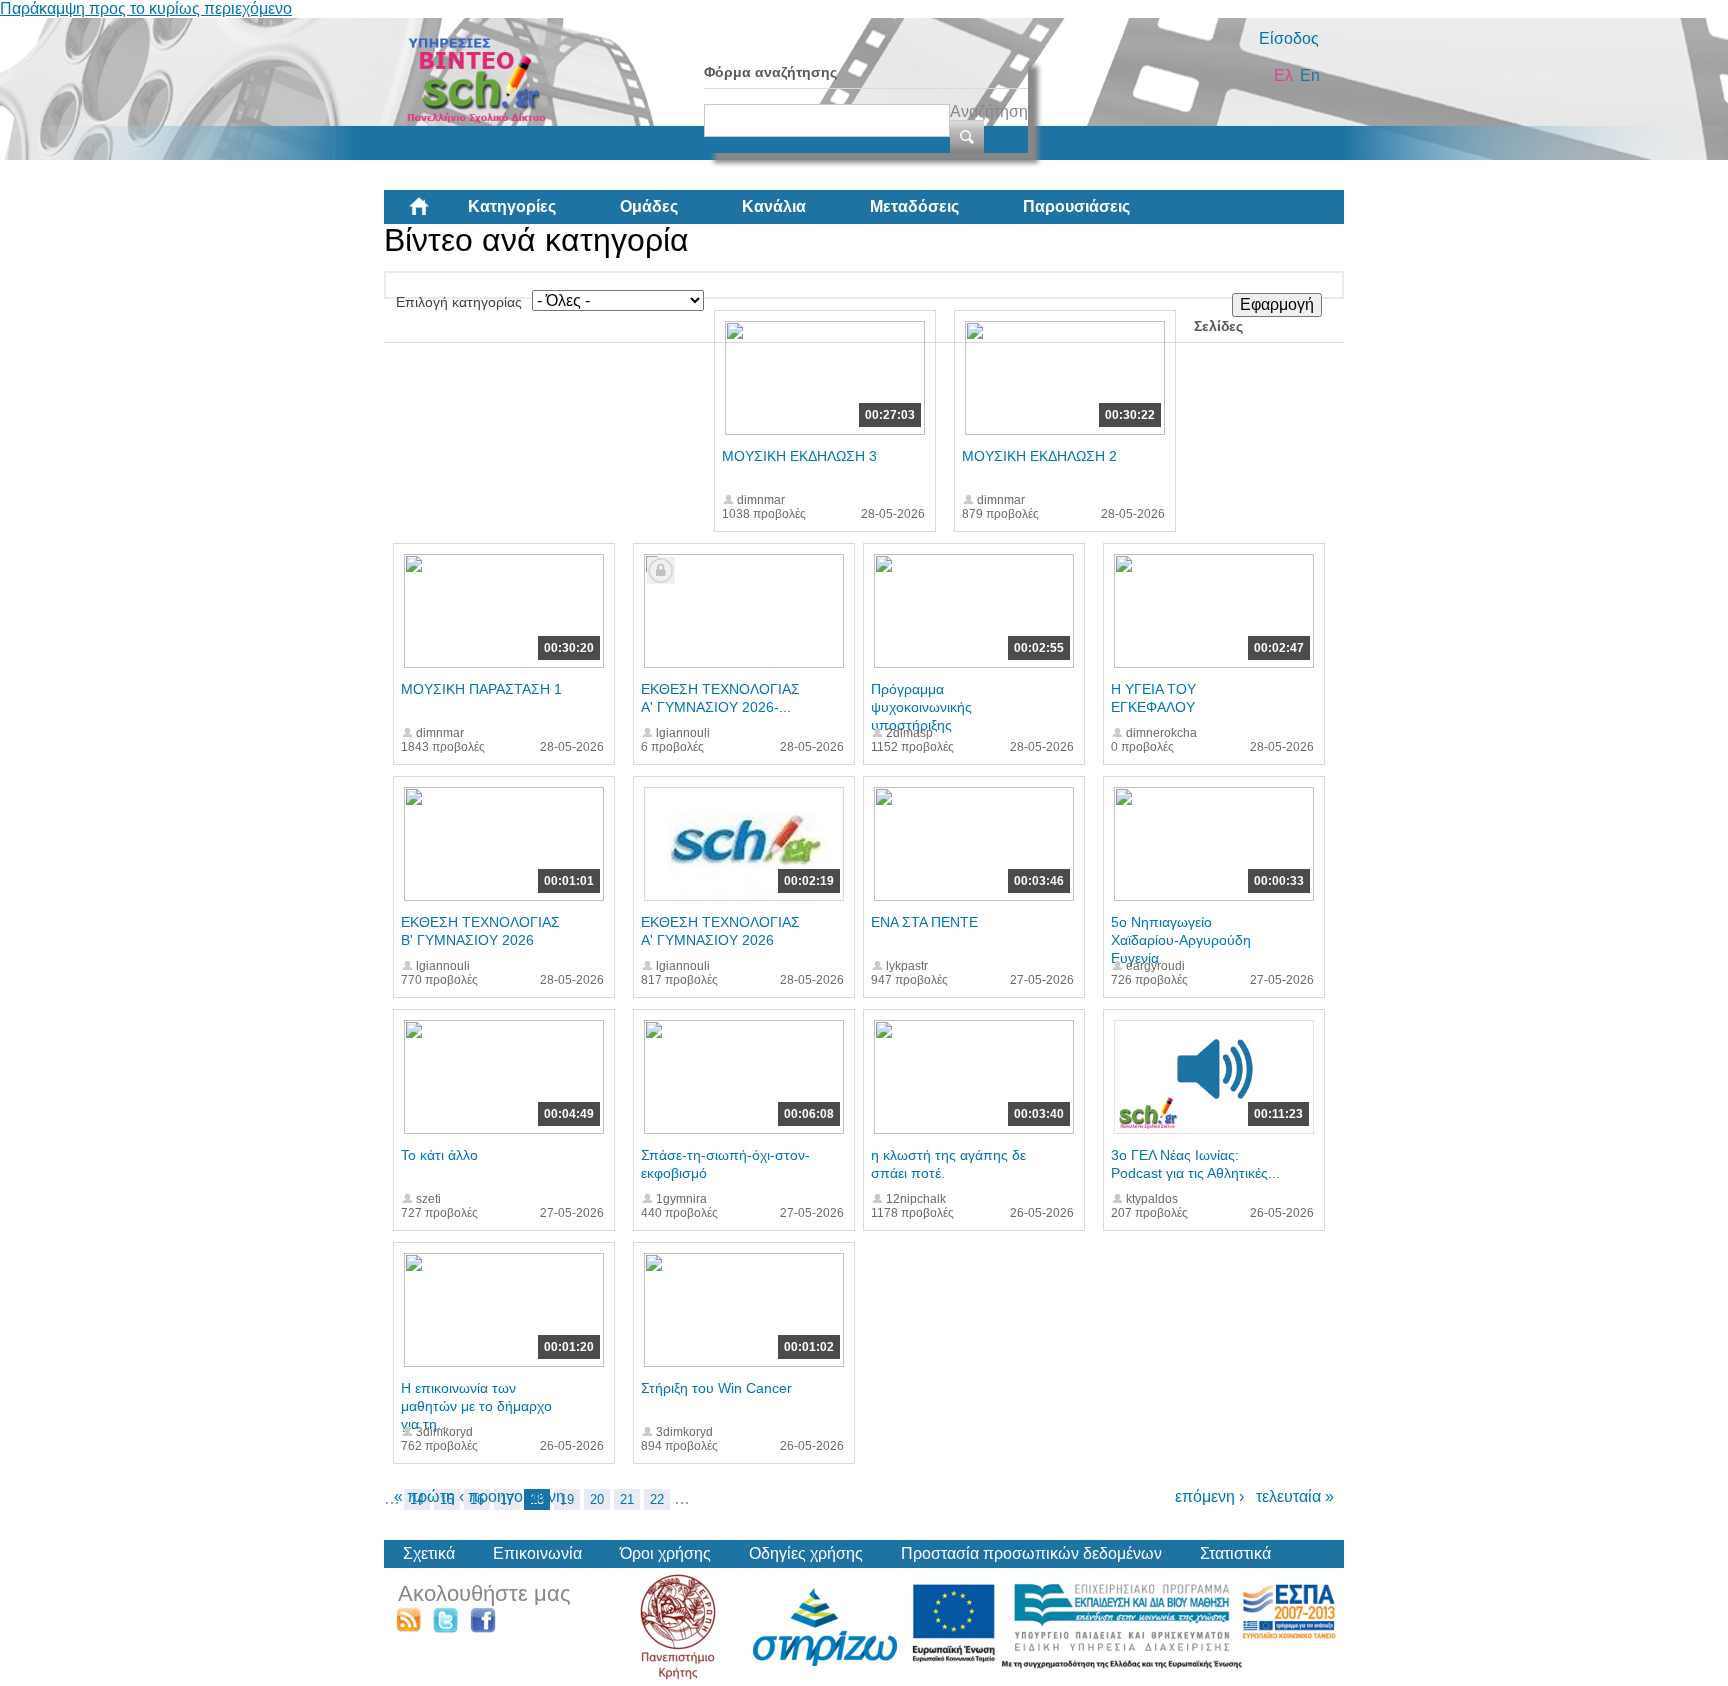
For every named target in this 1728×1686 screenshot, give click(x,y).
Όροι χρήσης (665, 1553)
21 (627, 1499)
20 (597, 1499)
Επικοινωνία (537, 1553)
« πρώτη (424, 1496)
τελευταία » (1295, 1496)
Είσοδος (1289, 38)
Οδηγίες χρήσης (806, 1553)
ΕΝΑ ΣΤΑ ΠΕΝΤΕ (924, 922)
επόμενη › (1209, 1496)
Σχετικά (429, 1553)
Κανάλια (774, 206)
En (1310, 75)
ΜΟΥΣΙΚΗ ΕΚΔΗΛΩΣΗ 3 (799, 456)
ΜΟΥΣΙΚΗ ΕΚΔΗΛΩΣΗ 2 (1039, 456)
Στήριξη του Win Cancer (716, 1388)
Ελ (1283, 75)
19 (567, 1499)
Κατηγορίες (512, 206)
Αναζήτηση (989, 111)
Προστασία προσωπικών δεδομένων (1031, 1553)
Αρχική (435, 214)
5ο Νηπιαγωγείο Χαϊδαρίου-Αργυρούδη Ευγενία (1181, 940)
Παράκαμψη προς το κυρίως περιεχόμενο (146, 8)
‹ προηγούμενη (512, 1496)
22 (657, 1499)
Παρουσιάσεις (1076, 206)
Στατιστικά (1235, 1553)
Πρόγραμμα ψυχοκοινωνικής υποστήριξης (921, 707)
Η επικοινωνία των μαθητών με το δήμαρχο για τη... (476, 1406)
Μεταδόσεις (914, 206)
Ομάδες (649, 206)
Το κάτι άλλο (439, 1155)
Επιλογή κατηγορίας (459, 302)
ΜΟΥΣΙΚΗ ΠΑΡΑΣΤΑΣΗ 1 (481, 689)
